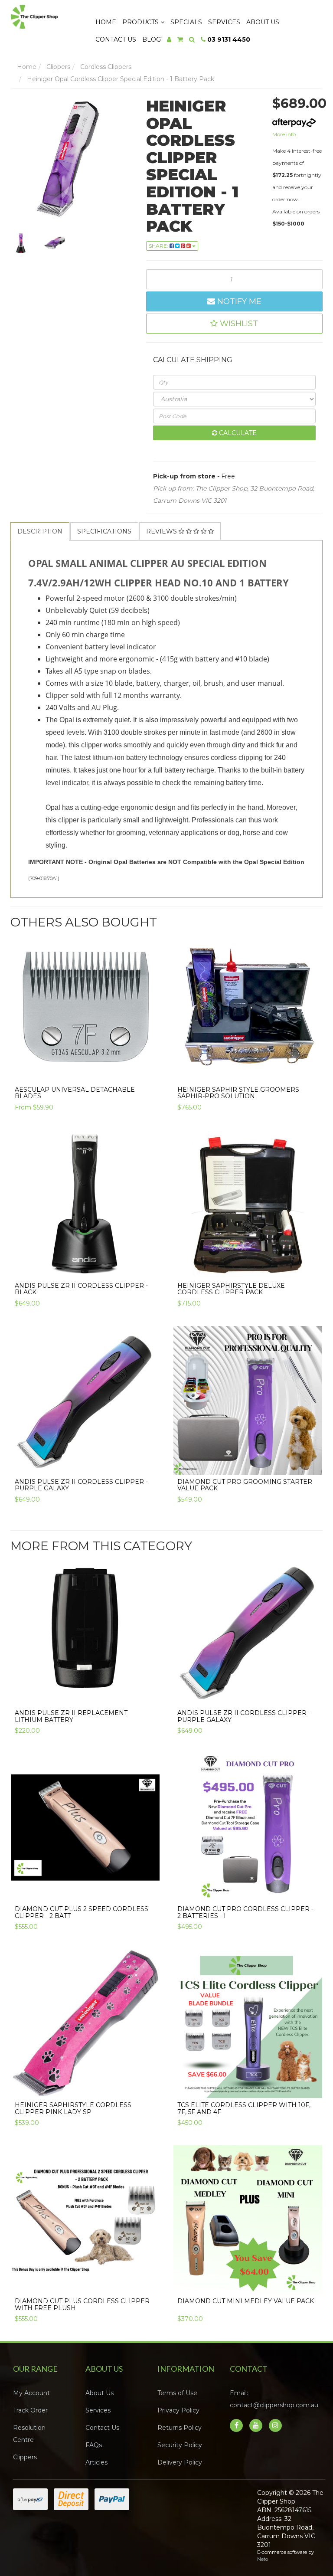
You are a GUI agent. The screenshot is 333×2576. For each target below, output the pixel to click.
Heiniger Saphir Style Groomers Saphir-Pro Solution (238, 1093)
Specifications (104, 531)
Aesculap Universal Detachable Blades (75, 1093)
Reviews (162, 531)
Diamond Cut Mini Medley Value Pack (246, 2301)
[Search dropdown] (192, 39)
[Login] (169, 39)
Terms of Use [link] (177, 2393)
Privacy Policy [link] (178, 2410)
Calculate (237, 433)
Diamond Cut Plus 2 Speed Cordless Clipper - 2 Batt (82, 1912)
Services (224, 22)
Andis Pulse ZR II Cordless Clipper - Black (81, 1289)
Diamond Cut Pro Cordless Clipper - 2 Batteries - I (245, 1912)
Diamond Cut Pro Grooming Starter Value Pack (245, 1485)
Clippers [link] (25, 2457)
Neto (263, 2559)
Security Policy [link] (180, 2445)
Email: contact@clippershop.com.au (274, 2399)
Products (141, 22)
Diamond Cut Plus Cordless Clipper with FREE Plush (82, 2304)
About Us (263, 22)
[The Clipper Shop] (45, 15)
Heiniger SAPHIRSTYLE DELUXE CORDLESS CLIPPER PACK (231, 1289)
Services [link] (98, 2410)
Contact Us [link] (102, 2428)
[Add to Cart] (311, 1070)
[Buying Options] (148, 1070)
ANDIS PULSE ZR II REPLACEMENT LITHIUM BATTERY (71, 1716)
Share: (159, 246)
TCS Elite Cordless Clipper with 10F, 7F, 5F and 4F (244, 2108)
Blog (152, 39)
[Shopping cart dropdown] (180, 39)
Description (40, 531)
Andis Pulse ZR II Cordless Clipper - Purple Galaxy (81, 1485)
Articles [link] (96, 2462)
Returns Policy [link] (180, 2428)
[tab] (40, 531)
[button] (235, 324)
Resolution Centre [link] (29, 2434)
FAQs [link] (94, 2445)
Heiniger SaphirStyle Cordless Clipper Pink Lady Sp (73, 2108)
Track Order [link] (30, 2410)
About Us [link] (100, 2393)
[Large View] (21, 243)
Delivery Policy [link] (180, 2462)
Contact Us (116, 39)
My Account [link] (31, 2393)
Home (106, 22)
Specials (186, 22)
